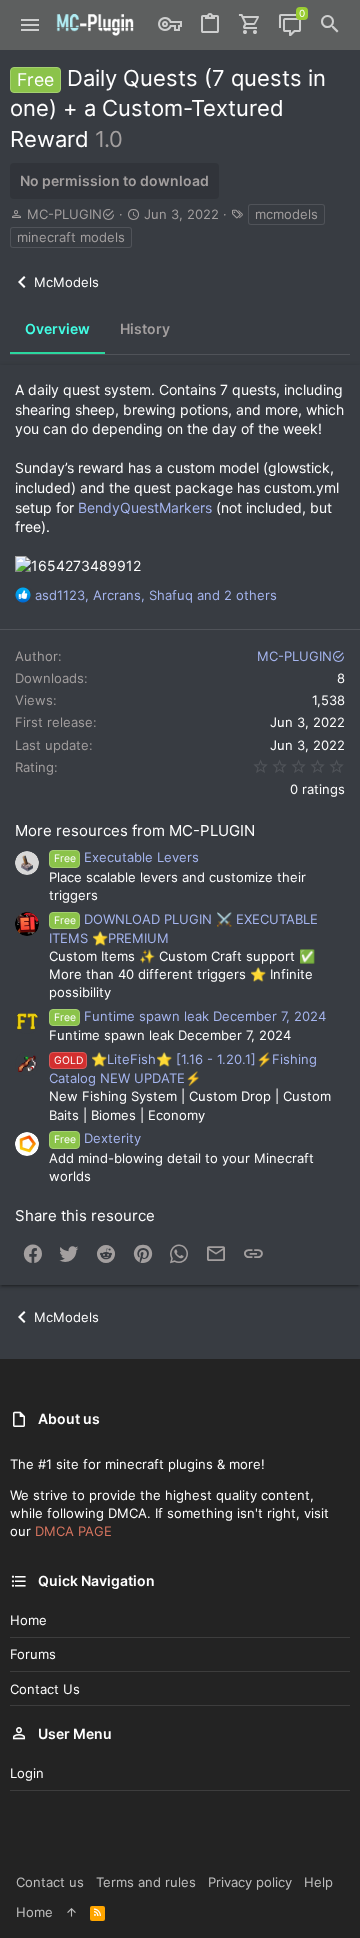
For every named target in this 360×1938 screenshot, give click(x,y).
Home (28, 1620)
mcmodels (286, 214)
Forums (33, 1654)
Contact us (45, 1689)
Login (27, 1773)
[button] (30, 25)
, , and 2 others (156, 595)
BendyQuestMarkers (147, 507)
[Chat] (290, 25)
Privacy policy (250, 1882)
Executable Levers (126, 857)
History (145, 328)
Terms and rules (146, 1882)
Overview (57, 328)
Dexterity (97, 1138)
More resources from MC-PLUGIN (135, 830)
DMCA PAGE (73, 1531)
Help (318, 1882)
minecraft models (71, 237)
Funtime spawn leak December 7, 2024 (190, 1016)
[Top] (71, 1912)
